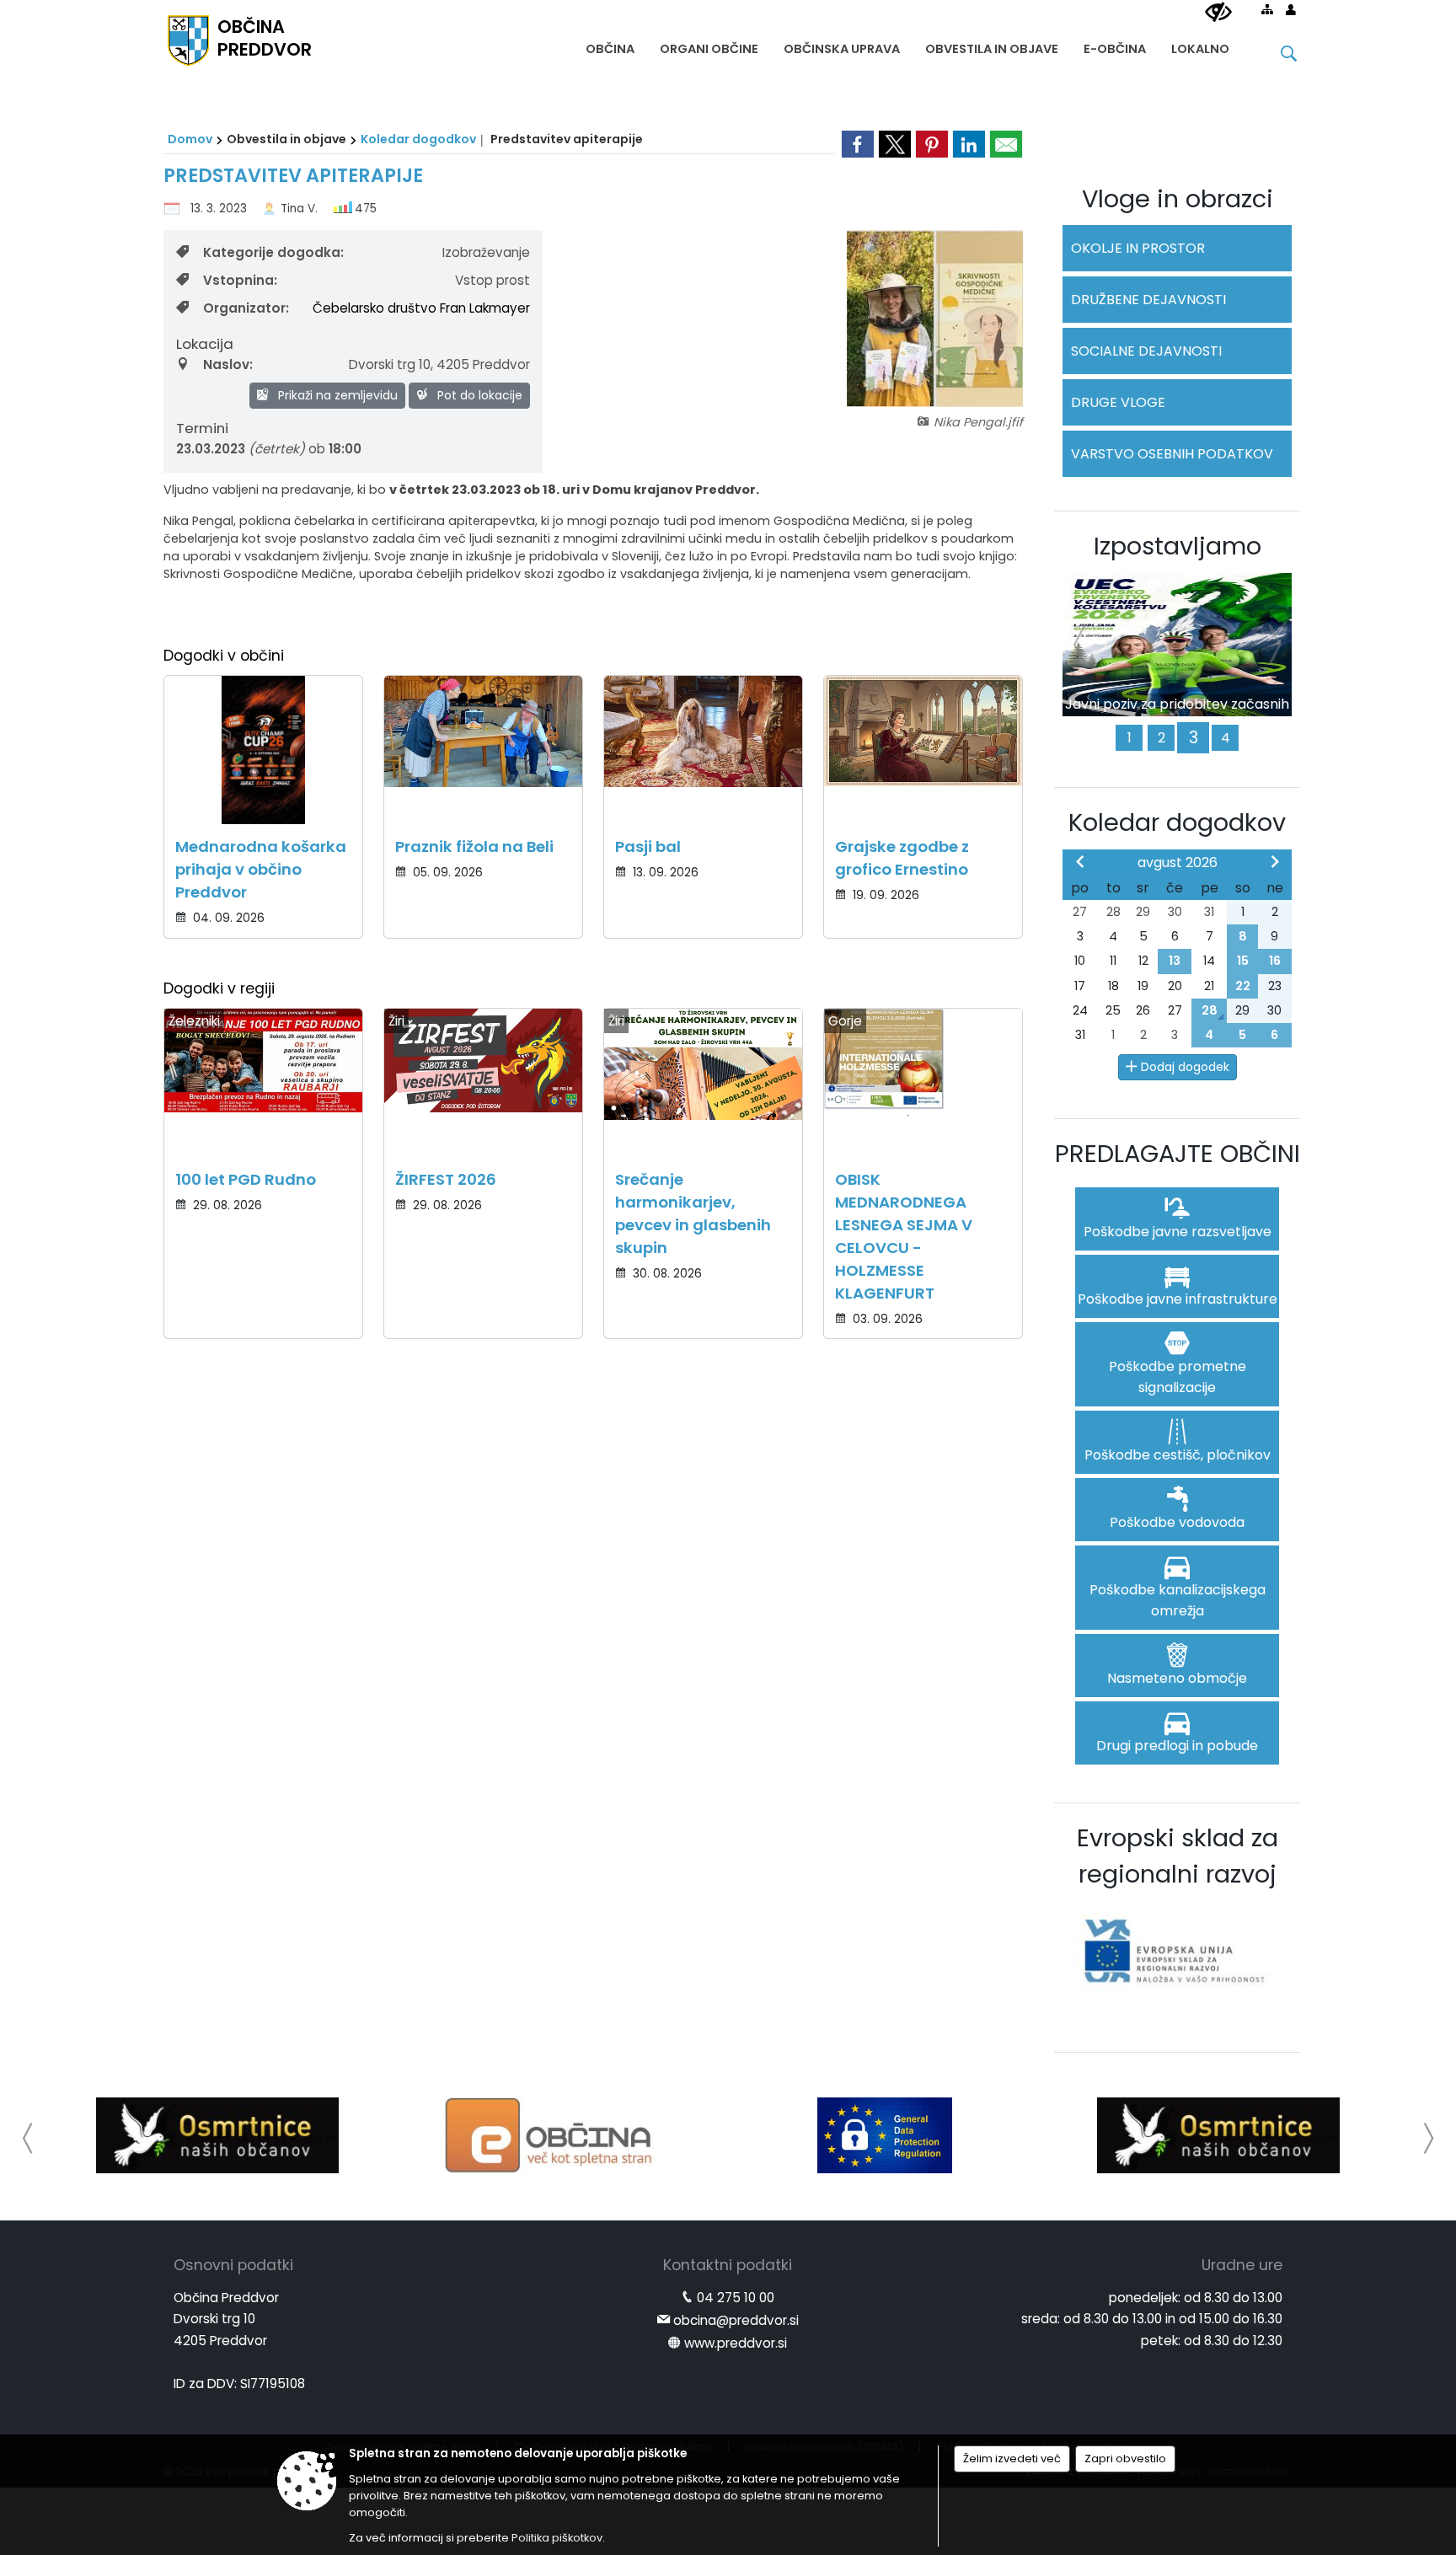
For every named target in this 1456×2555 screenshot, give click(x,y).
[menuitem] (610, 45)
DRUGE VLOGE (1118, 402)
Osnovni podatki (233, 2265)
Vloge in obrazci (1178, 199)
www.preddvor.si (736, 2343)
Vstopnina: (240, 280)
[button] (28, 2138)
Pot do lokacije (478, 395)
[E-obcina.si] (551, 2135)
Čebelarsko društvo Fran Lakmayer (421, 308)
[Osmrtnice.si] (217, 2135)
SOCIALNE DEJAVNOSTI (1146, 351)
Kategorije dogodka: (273, 252)
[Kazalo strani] (1267, 9)
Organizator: (246, 308)
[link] (858, 144)
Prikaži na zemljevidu (336, 395)
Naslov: (228, 364)
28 (1210, 1010)
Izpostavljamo (1178, 546)
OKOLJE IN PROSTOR (1138, 248)
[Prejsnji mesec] (1080, 861)
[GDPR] (885, 2135)
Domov (190, 139)
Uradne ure (1242, 2265)
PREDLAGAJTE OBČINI (1178, 1154)
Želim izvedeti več (1012, 2459)
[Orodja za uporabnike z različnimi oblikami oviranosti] (1218, 13)
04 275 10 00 (736, 2298)
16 (1275, 961)
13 (1175, 961)
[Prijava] (1291, 9)
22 (1243, 986)
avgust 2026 (1178, 862)
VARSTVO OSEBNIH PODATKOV (1172, 454)
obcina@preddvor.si (736, 2320)
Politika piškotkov (557, 2538)
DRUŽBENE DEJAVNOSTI (1148, 300)
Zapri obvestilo (1125, 2459)
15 (1243, 961)
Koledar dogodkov (418, 139)
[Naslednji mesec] (1275, 861)
